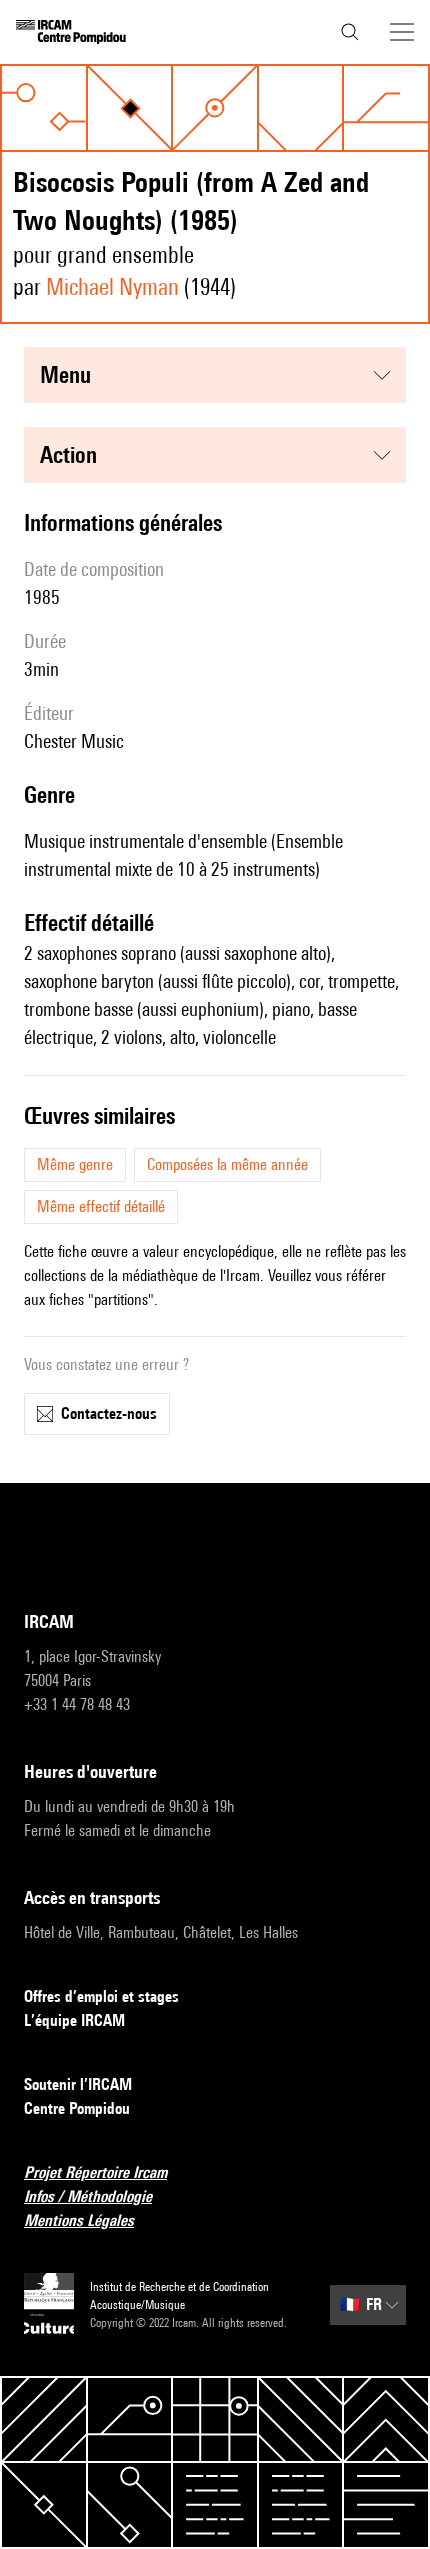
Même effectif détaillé (101, 1206)
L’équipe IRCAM (74, 2020)
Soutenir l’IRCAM (78, 2084)
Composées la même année (227, 1164)
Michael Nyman (112, 286)
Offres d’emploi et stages (101, 1996)
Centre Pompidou (77, 2108)
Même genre (75, 1164)
